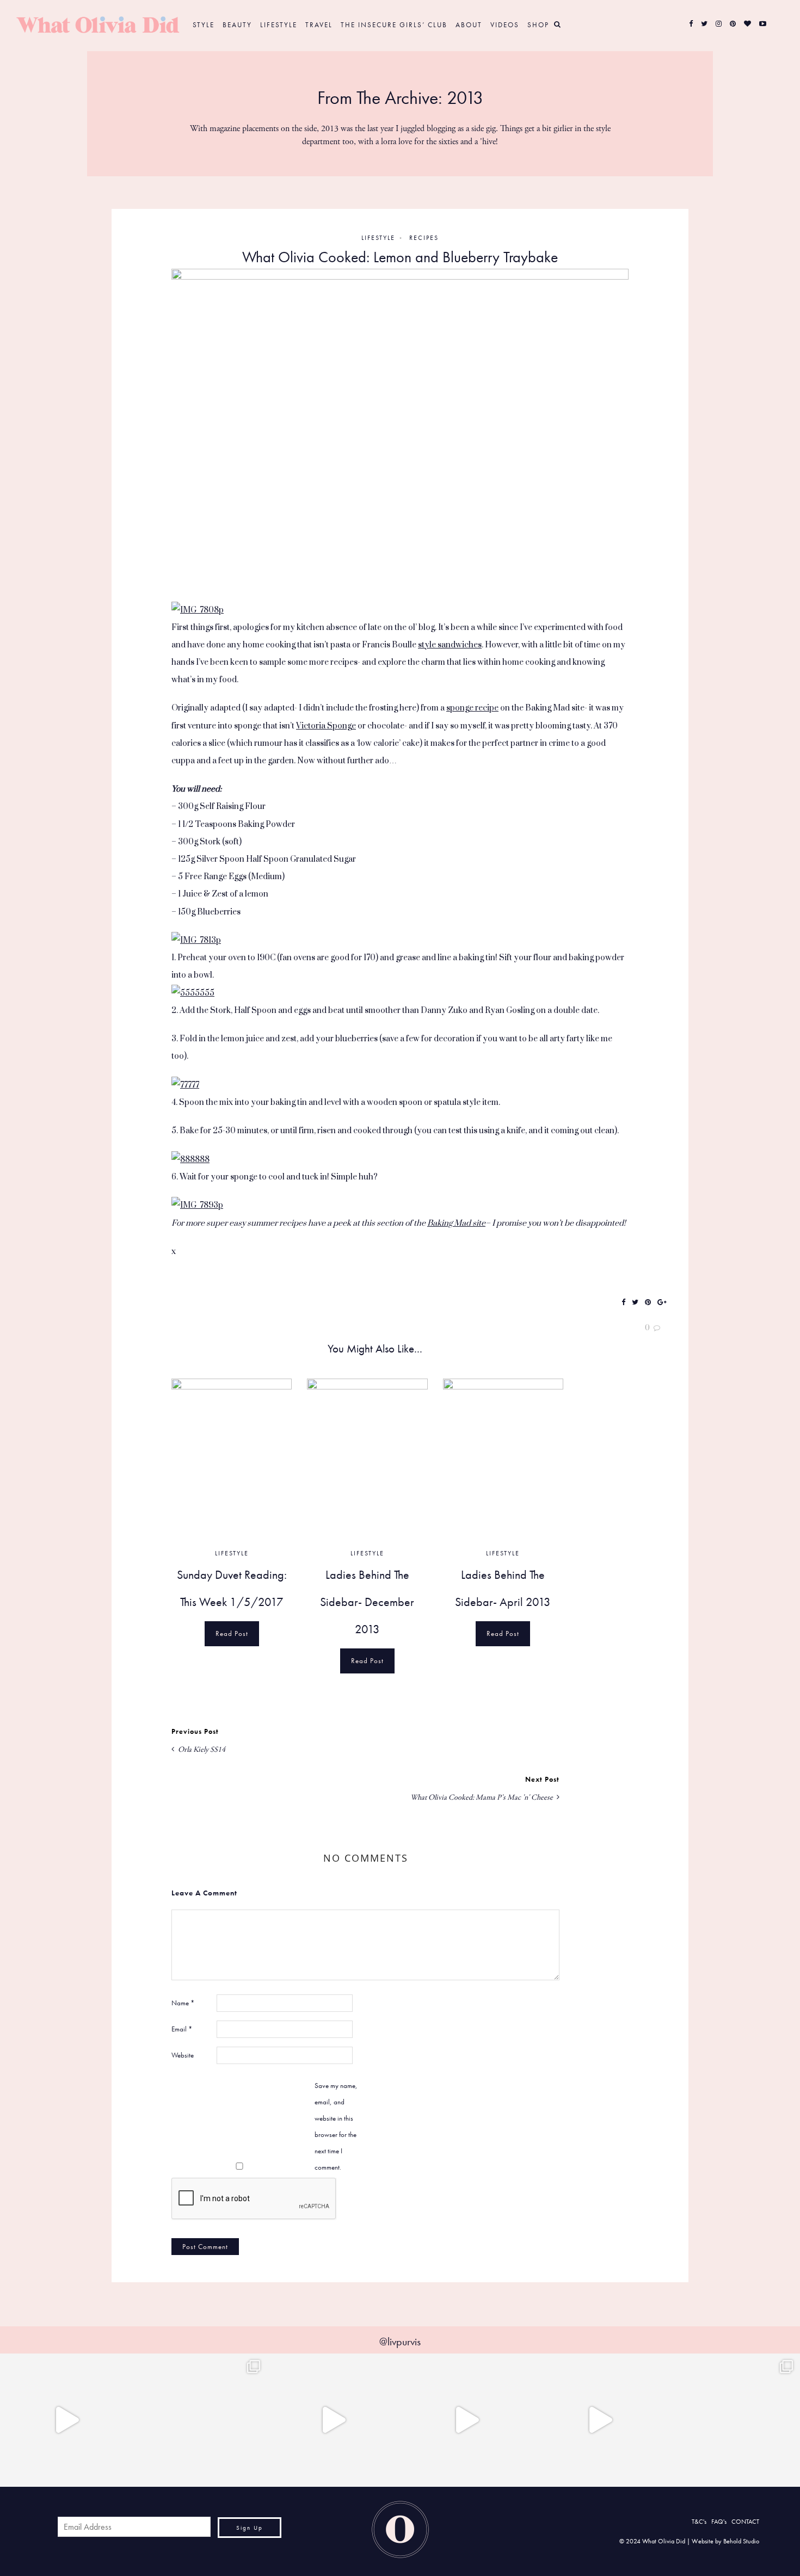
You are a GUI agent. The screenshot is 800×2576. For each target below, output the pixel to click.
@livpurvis (400, 2342)
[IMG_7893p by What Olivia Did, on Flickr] (197, 1205)
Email (182, 2029)
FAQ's (719, 2522)
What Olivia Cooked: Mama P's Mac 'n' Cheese (482, 1797)
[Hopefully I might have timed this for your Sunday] (600, 2420)
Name (183, 2003)
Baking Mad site (456, 1223)
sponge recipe (472, 708)
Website (183, 2055)
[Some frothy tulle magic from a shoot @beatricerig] (200, 2420)
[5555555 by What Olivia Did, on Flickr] (193, 993)
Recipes (424, 238)
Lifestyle (279, 25)
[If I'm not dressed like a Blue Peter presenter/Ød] (333, 2420)
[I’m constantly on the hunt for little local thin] (67, 2420)
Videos (505, 25)
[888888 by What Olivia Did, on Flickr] (190, 1159)
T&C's (699, 2522)
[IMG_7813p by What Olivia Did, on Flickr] (196, 940)
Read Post (232, 1633)
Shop (538, 25)
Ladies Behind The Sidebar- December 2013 (367, 1602)
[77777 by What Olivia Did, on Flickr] (185, 1085)
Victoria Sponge (326, 726)
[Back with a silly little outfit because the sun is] (467, 2420)
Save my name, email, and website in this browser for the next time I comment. (336, 2126)
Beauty (237, 25)
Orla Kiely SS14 (201, 1750)
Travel (319, 25)
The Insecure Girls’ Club (394, 25)
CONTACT (745, 2522)
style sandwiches (450, 645)
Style (204, 25)
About (469, 25)
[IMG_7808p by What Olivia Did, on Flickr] (198, 610)
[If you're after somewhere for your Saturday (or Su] (733, 2420)
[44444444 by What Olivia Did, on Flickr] (400, 434)
